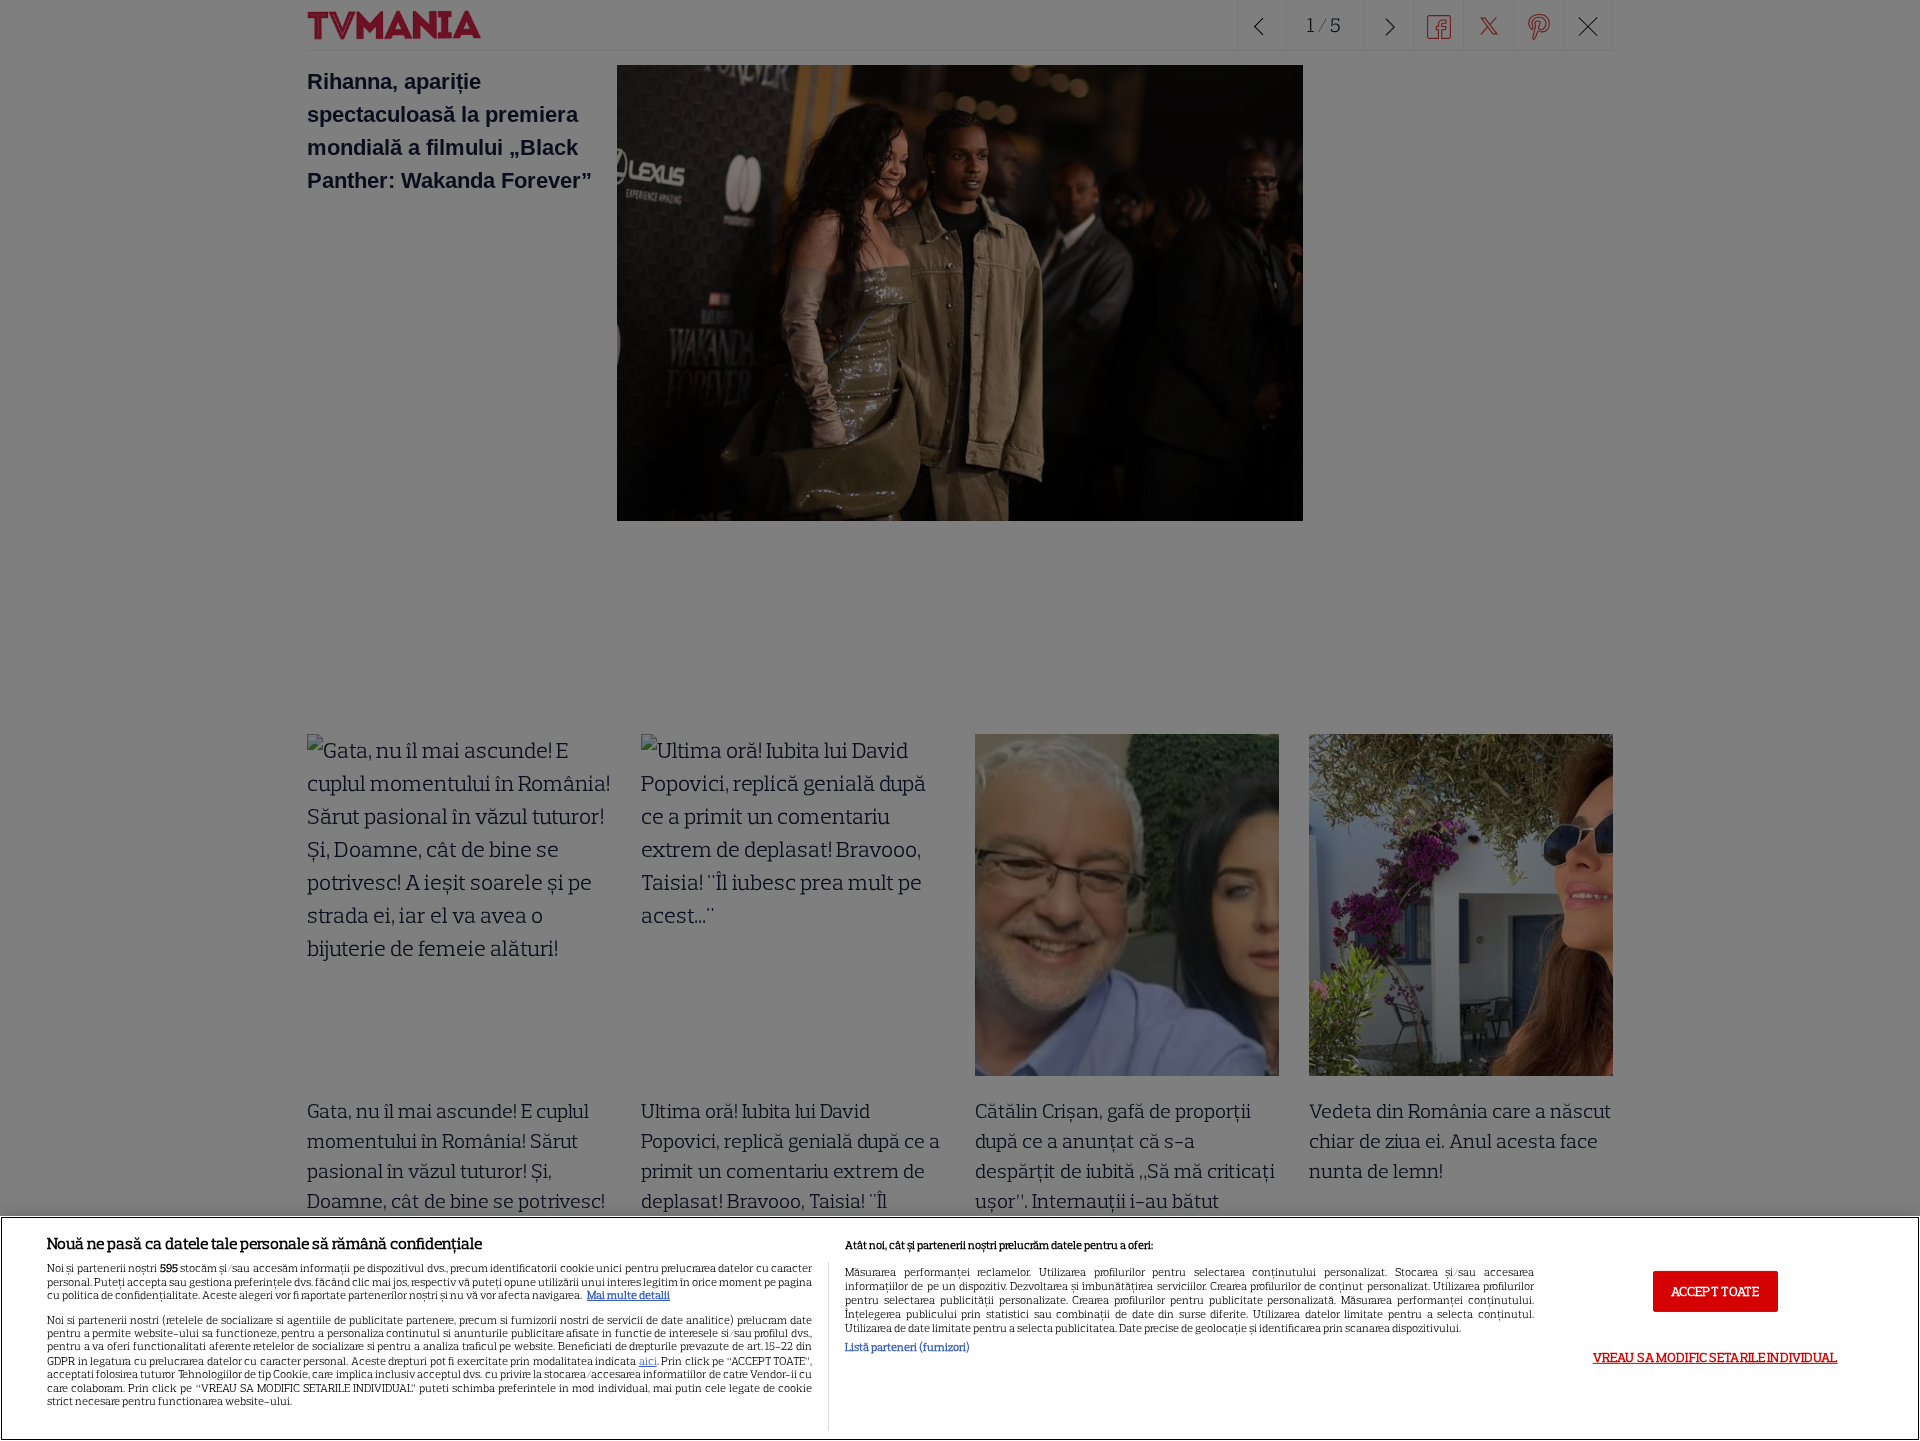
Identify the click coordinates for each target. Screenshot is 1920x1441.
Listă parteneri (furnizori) (907, 1347)
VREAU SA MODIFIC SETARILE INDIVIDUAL (1715, 1357)
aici (648, 1361)
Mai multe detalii (628, 1295)
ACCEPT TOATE (1715, 1290)
